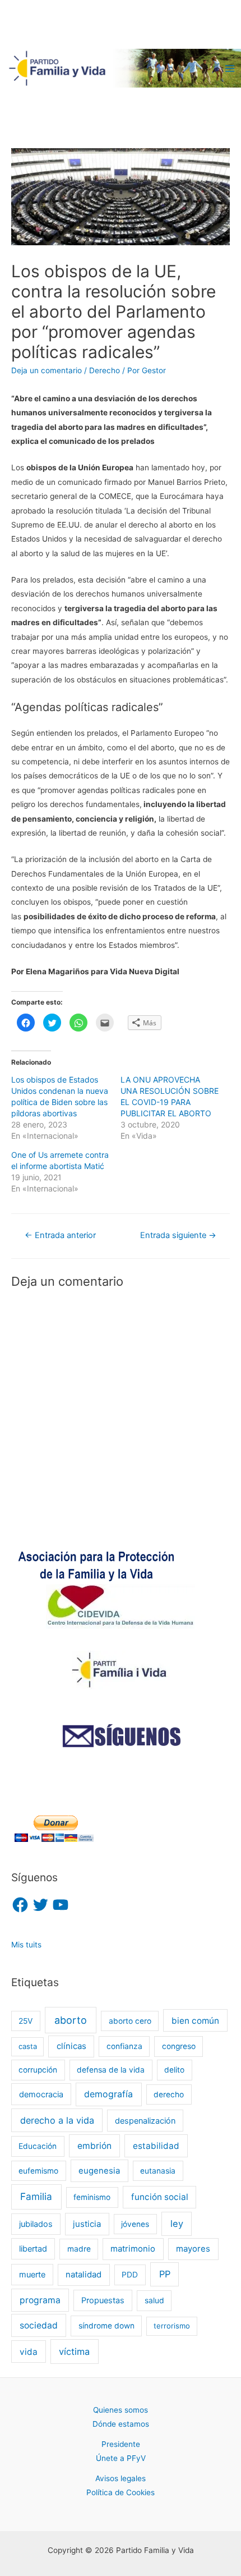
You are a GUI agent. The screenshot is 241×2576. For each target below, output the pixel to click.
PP (165, 2274)
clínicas (71, 2046)
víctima (74, 2352)
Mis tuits (26, 1945)
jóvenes (135, 2224)
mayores (193, 2249)
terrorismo (172, 2326)
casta (28, 2046)
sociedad (39, 2325)
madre (79, 2249)
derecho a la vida (57, 2120)
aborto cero (130, 2021)
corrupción (38, 2070)
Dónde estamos (121, 2424)
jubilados (36, 2224)
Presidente (121, 2444)
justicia (87, 2224)
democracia (41, 2094)
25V (26, 2021)
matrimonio (133, 2249)
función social (160, 2197)
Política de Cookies (121, 2492)
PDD (130, 2275)
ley (177, 2224)
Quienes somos (121, 2410)
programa (40, 2300)
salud (154, 2300)
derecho (169, 2094)
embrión (94, 2146)
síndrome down (106, 2326)
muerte (32, 2274)
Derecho (105, 370)
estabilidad (156, 2146)
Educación (38, 2146)
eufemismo (38, 2171)
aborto (71, 2020)
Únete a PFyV (121, 2458)
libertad (33, 2249)
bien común (195, 2021)
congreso (179, 2046)
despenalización (145, 2121)
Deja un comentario (47, 370)
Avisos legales (121, 2478)
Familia (36, 2196)
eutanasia (158, 2171)
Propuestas (103, 2300)
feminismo (92, 2197)
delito (174, 2070)
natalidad (84, 2275)
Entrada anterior (60, 1235)
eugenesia (99, 2171)
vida (29, 2352)
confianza (124, 2046)
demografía (108, 2094)
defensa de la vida (111, 2070)
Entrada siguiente (178, 1235)
